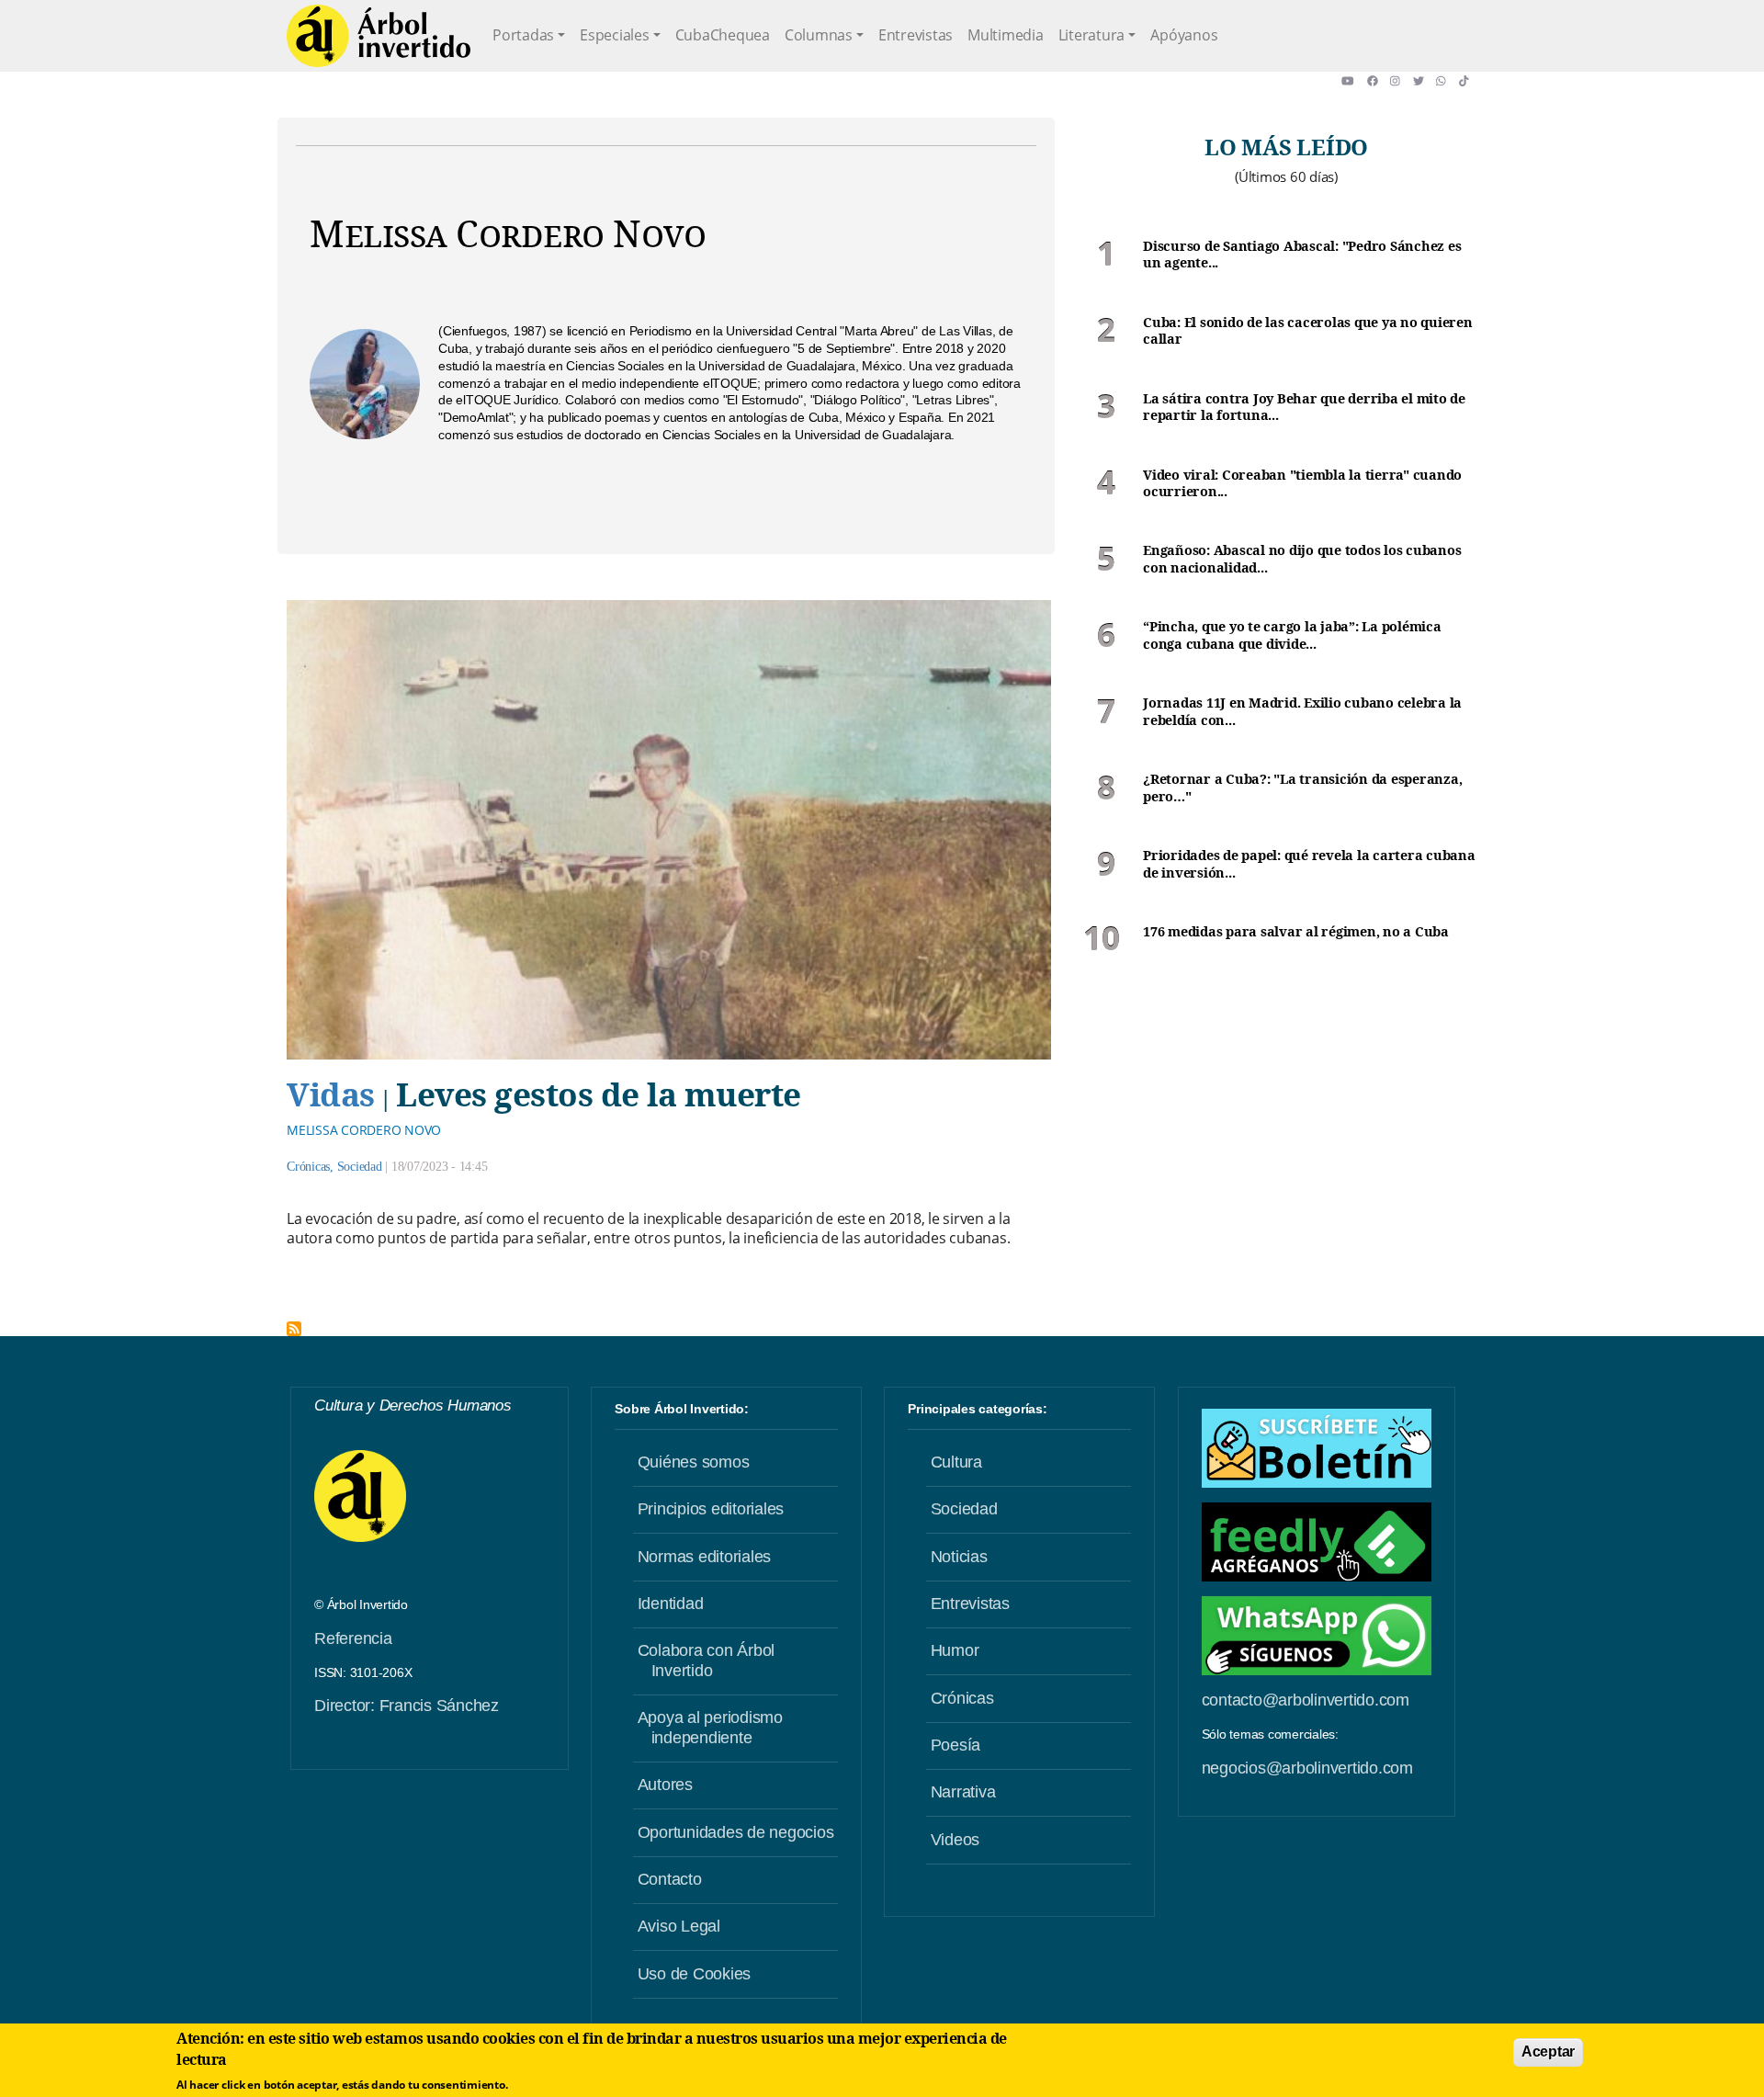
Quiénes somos (694, 1462)
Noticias (959, 1557)
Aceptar (1548, 2052)
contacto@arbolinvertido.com (1306, 1700)
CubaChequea (723, 35)
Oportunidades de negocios (736, 1832)
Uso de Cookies (695, 1974)
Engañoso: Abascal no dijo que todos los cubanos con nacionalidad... (1302, 559)
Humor (955, 1650)
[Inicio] (379, 36)
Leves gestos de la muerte (599, 1094)
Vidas (331, 1094)
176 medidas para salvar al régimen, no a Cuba (1296, 932)
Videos (955, 1840)
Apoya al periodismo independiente (710, 1728)
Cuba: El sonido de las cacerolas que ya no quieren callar (1308, 331)
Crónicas (308, 1167)
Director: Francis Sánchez (407, 1706)
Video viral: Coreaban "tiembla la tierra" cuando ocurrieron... (1302, 484)
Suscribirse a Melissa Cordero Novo (294, 1329)
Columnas (819, 35)
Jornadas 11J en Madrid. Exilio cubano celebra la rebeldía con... (1302, 712)
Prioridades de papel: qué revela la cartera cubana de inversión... (1309, 864)
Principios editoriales (711, 1509)
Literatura (1092, 35)
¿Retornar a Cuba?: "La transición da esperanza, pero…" (1302, 788)
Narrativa (963, 1792)
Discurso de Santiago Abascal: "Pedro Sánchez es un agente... (1302, 255)
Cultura (956, 1462)
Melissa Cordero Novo (364, 1130)
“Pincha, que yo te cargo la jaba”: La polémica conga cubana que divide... (1292, 635)
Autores (665, 1785)
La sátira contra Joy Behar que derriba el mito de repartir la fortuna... (1304, 408)
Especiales (615, 35)
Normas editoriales (705, 1557)
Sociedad (360, 1167)
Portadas (523, 35)
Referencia (353, 1638)
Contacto (670, 1879)
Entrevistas (916, 35)
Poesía (956, 1745)
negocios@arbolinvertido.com (1307, 1768)
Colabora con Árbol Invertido (707, 1661)
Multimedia (1006, 35)
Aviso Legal (679, 1926)
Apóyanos (1184, 35)
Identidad (671, 1604)
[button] (1354, 81)
